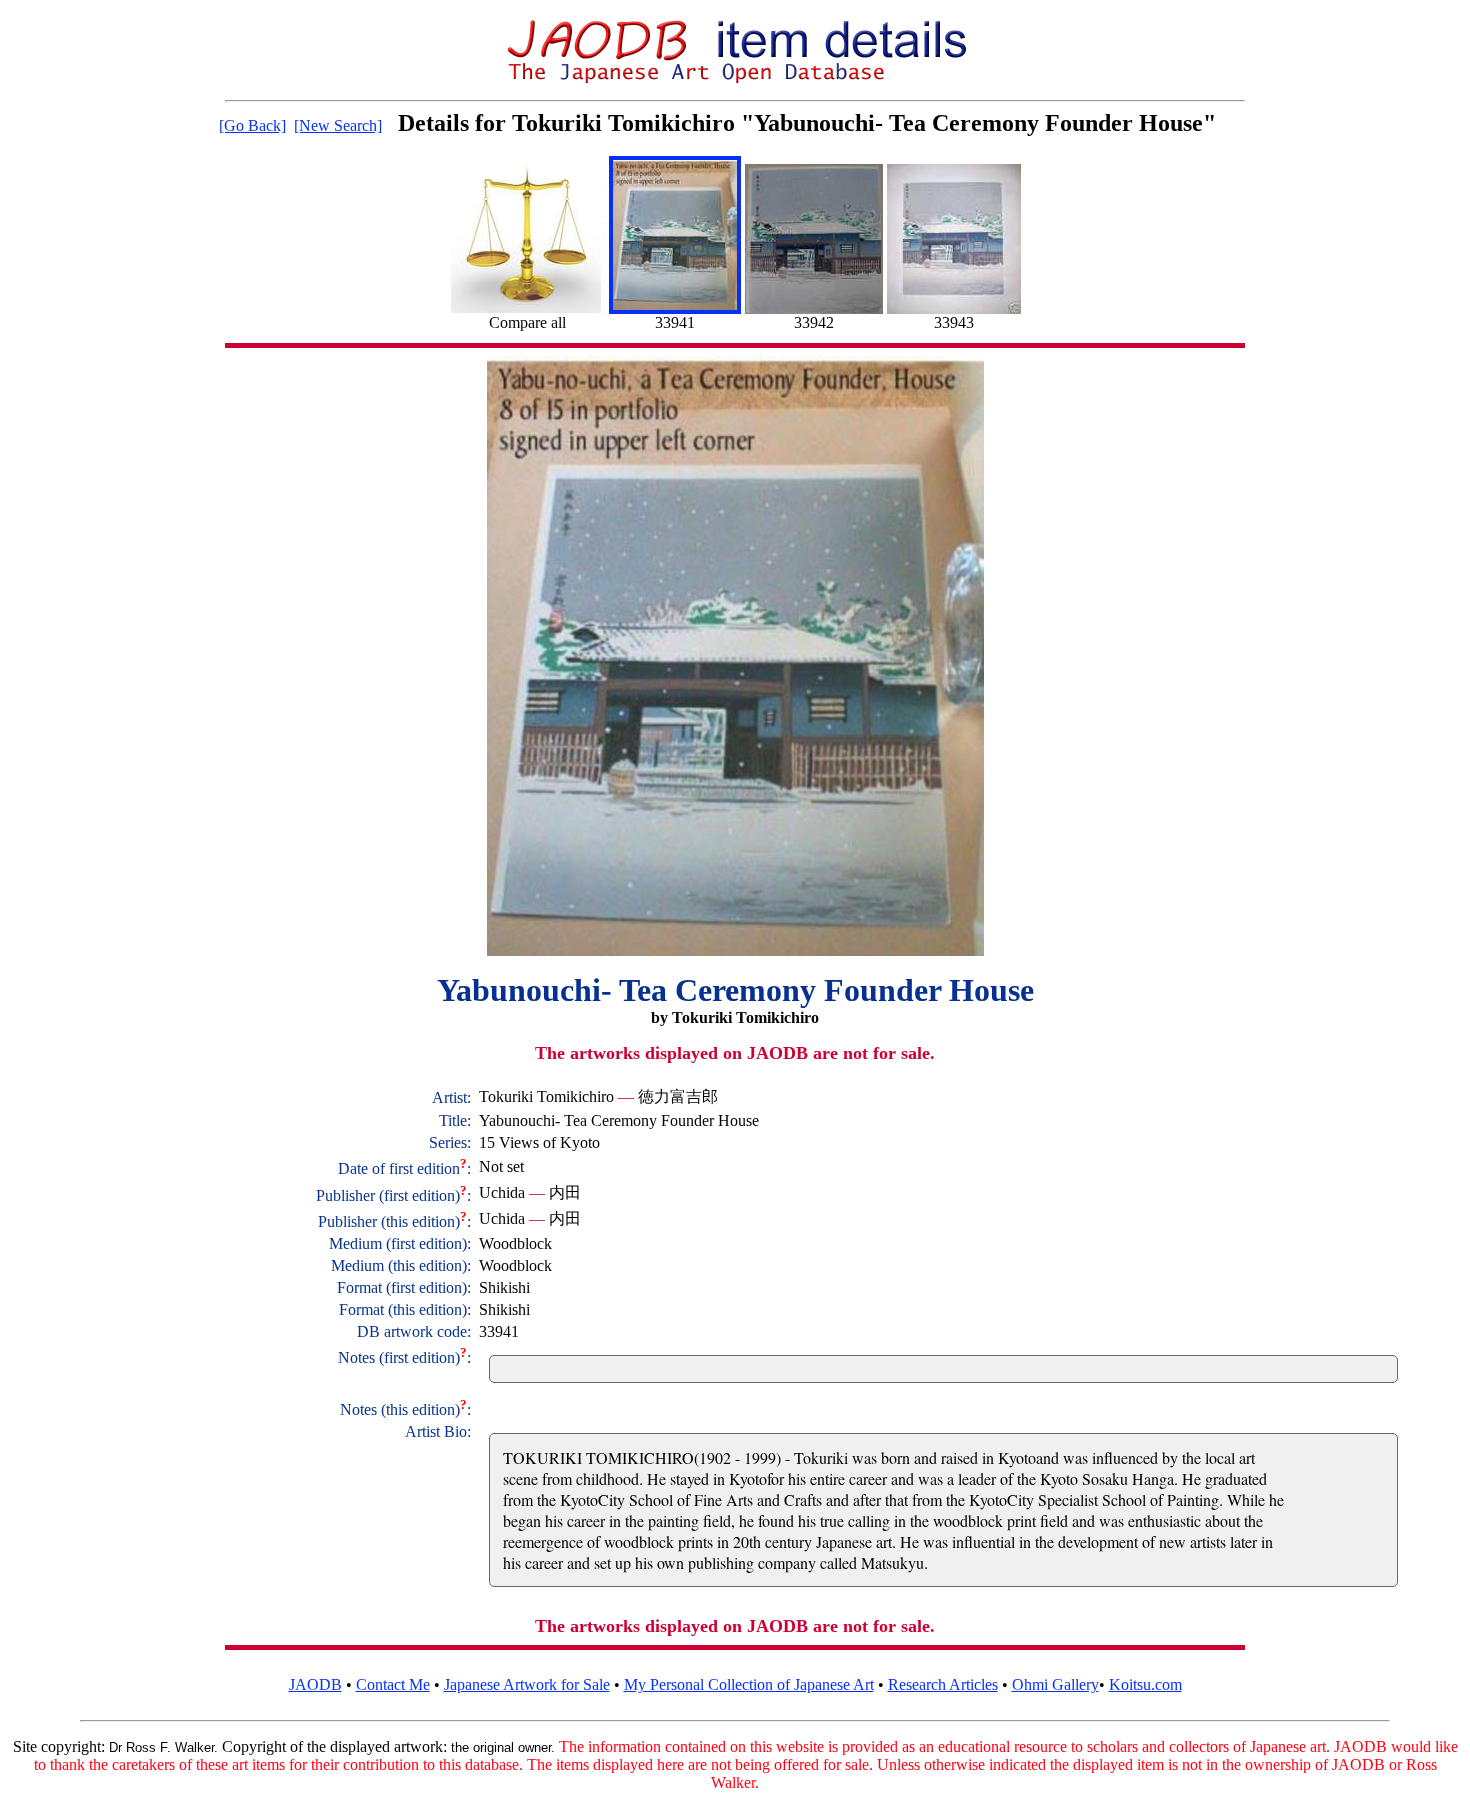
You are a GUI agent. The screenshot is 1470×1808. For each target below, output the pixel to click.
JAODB (315, 1684)
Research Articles (943, 1684)
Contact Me (393, 1684)
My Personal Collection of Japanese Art (749, 1684)
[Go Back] (252, 125)
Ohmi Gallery (1055, 1684)
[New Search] (338, 125)
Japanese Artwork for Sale (527, 1684)
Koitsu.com (1145, 1684)
